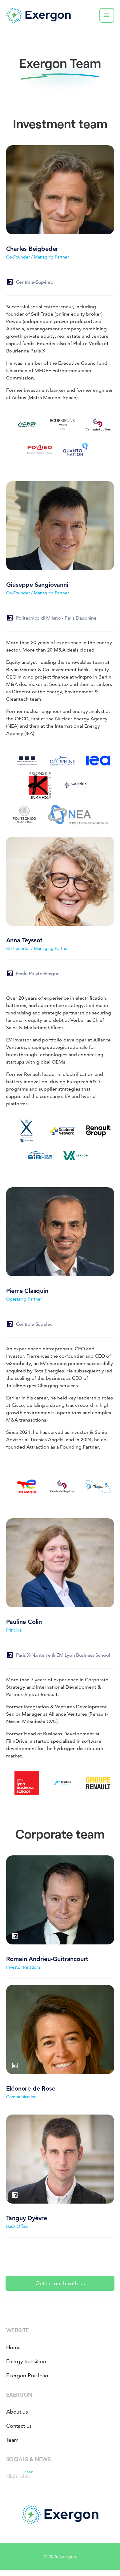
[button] (107, 15)
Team (12, 2440)
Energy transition (26, 2361)
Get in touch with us (60, 2283)
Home (14, 2347)
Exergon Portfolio (27, 2375)
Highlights (18, 2475)
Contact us (19, 2426)
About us (17, 2412)
